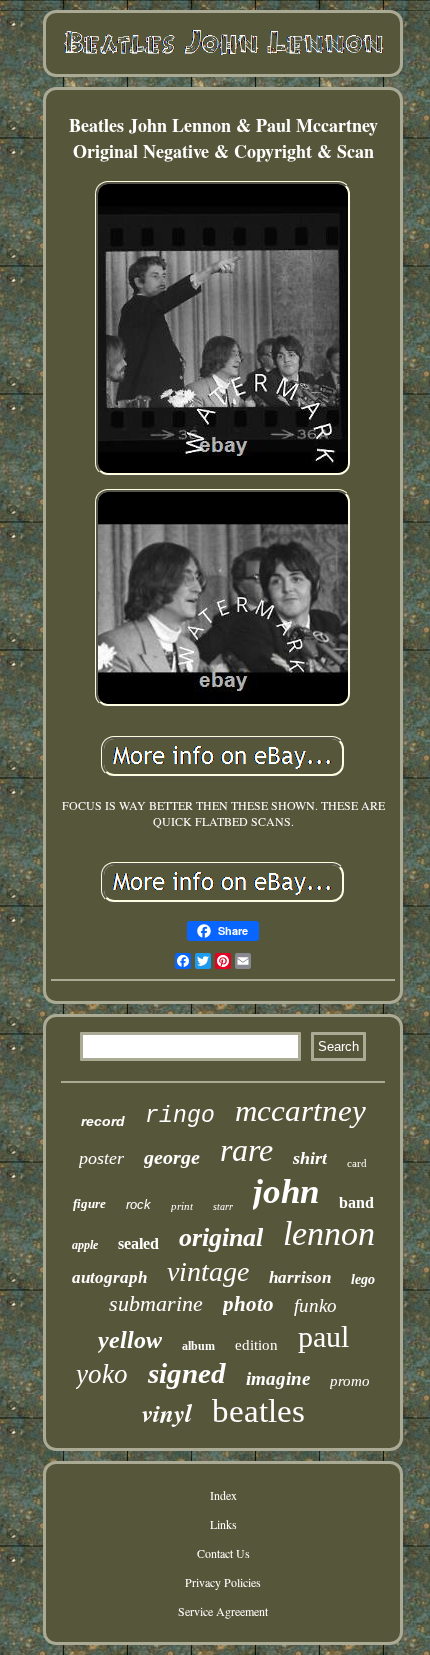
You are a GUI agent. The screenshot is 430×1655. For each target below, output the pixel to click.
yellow (130, 1340)
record (103, 1121)
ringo (180, 1116)
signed (187, 1373)
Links (223, 1524)
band (356, 1202)
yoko (102, 1374)
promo (350, 1381)
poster (101, 1158)
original (221, 1237)
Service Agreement (223, 1611)
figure (89, 1203)
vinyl (167, 1412)
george (172, 1157)
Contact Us (223, 1553)
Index (223, 1495)
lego (363, 1279)
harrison (300, 1277)
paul (323, 1336)
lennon (329, 1233)
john (286, 1191)
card (357, 1163)
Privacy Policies (223, 1582)
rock (138, 1204)
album (198, 1346)
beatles (258, 1411)
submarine (156, 1303)
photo (248, 1304)
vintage (208, 1271)
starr (223, 1206)
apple (85, 1245)
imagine (278, 1378)
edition (256, 1345)
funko (315, 1305)
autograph (109, 1277)
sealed (138, 1243)
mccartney (300, 1110)
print (182, 1206)
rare (246, 1150)
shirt (310, 1158)
